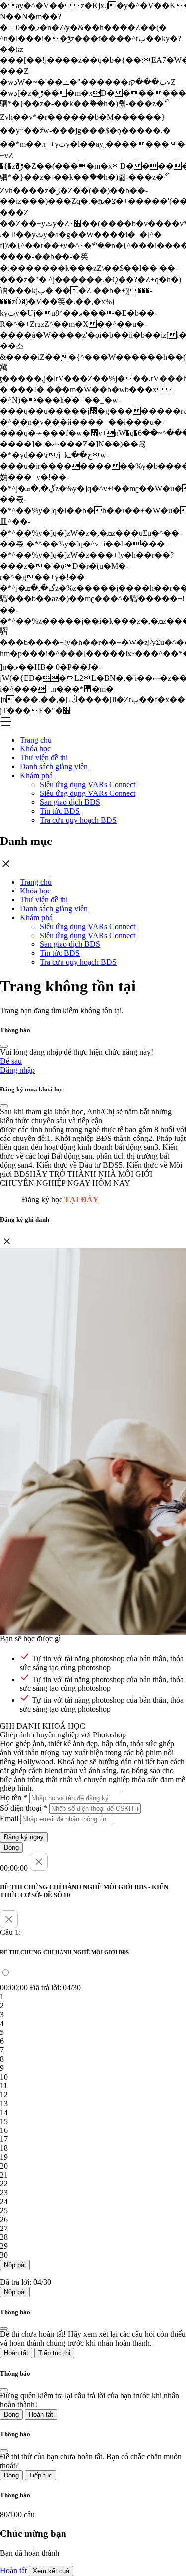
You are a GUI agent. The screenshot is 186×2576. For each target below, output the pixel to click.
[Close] (4, 1046)
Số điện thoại (24, 1808)
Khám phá (36, 775)
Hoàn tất (16, 2353)
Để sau (11, 1061)
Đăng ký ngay (24, 1837)
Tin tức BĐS (60, 811)
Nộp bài (15, 2265)
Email (9, 1818)
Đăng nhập (17, 1070)
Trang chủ (36, 740)
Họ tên (14, 1798)
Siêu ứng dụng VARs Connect (88, 784)
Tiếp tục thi (54, 2353)
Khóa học (35, 749)
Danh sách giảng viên (54, 767)
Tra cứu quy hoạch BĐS (78, 820)
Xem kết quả (51, 2571)
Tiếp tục (40, 2475)
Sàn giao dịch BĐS (70, 802)
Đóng (11, 1848)
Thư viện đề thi (44, 758)
